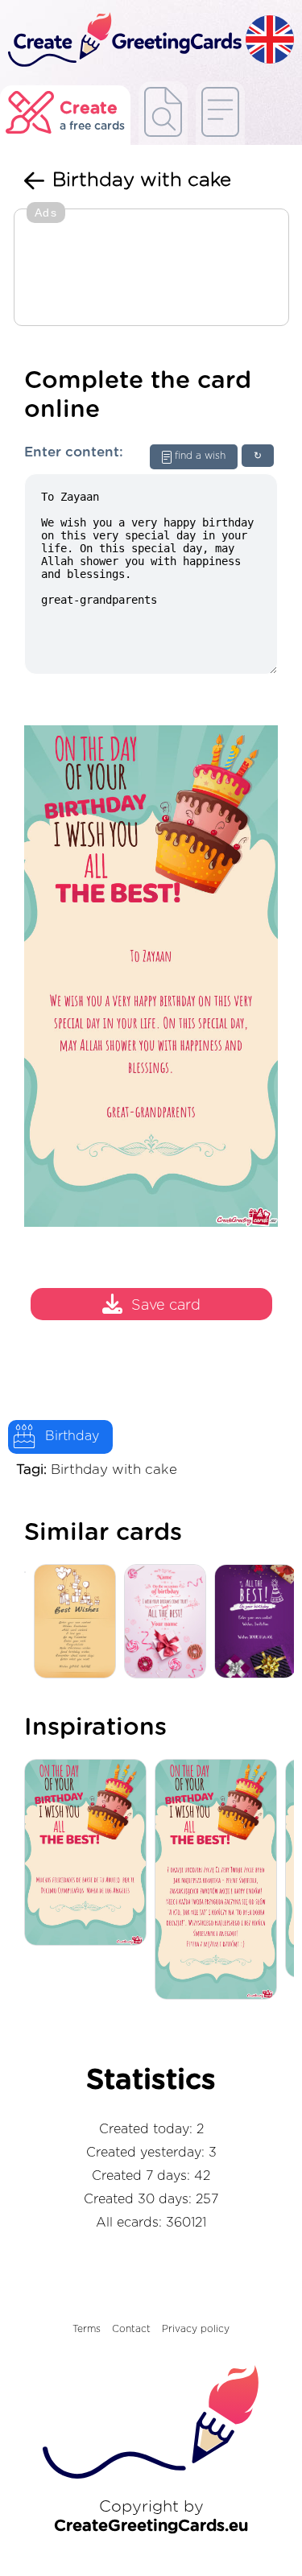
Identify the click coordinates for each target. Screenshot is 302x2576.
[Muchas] (89, 1854)
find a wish (200, 456)
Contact (131, 2329)
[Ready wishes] (163, 113)
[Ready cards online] (220, 113)
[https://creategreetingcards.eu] (123, 41)
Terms (87, 2329)
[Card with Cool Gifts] (79, 1622)
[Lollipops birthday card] (169, 1622)
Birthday (72, 1436)
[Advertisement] (151, 269)
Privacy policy (196, 2329)
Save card (166, 1306)
